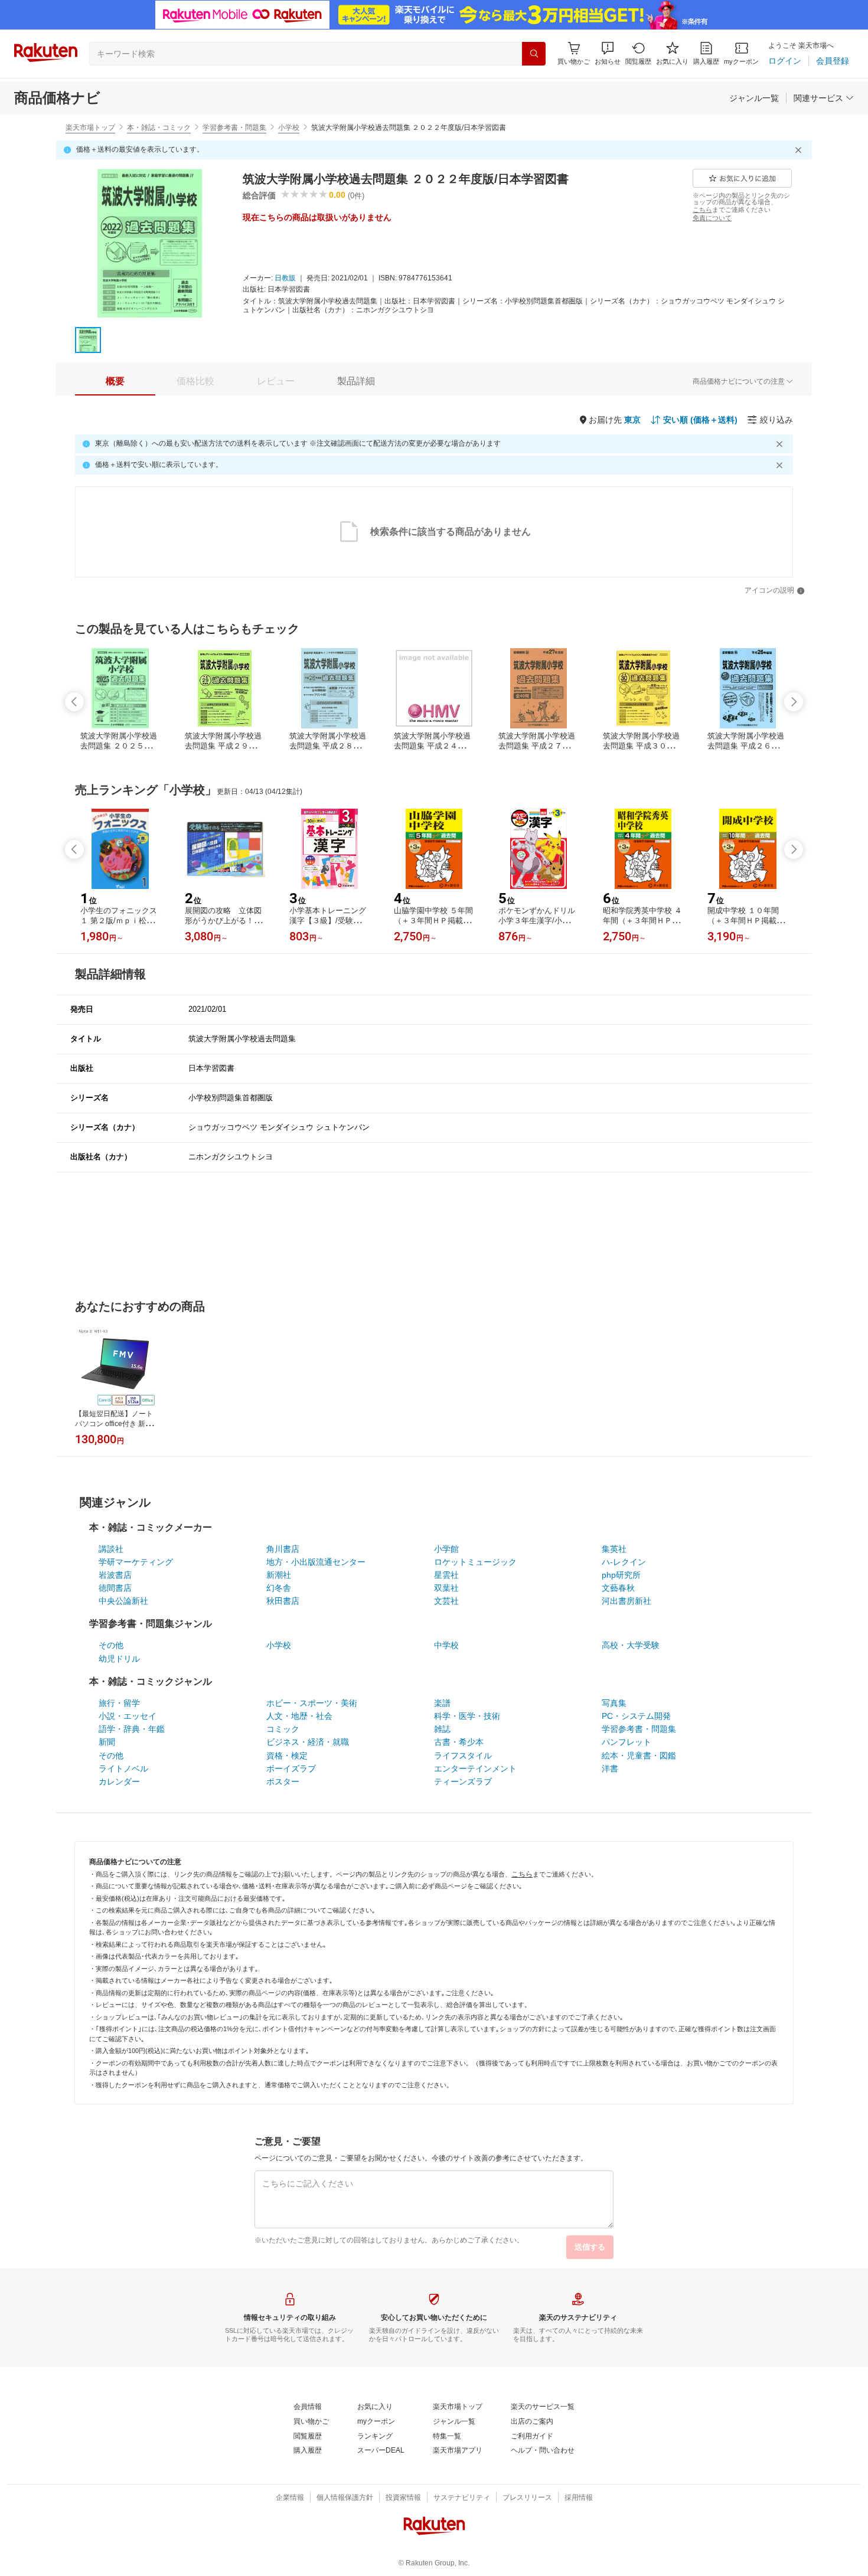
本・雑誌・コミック (159, 128)
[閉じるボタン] (800, 150)
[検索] (534, 54)
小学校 (289, 128)
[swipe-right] (794, 702)
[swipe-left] (74, 702)
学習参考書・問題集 (234, 128)
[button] (608, 53)
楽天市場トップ (90, 128)
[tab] (115, 381)
